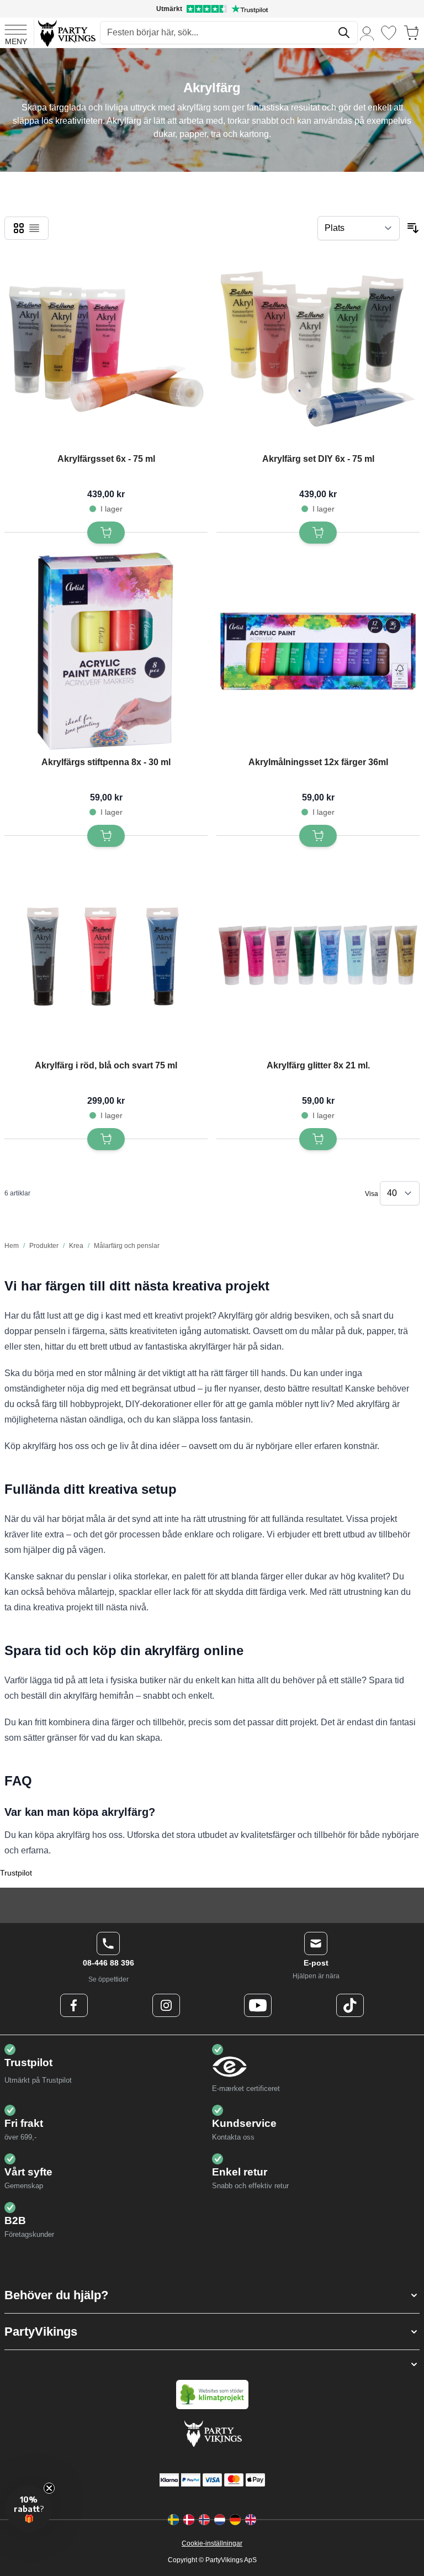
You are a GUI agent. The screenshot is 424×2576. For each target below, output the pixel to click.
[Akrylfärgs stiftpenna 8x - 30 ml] (106, 652)
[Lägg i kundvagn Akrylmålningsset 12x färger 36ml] (318, 836)
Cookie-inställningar (212, 2543)
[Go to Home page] (66, 33)
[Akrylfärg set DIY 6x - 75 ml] (318, 349)
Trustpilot (16, 1873)
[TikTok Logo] (350, 2005)
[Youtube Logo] (258, 2005)
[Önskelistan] (389, 33)
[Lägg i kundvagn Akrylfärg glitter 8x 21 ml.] (318, 1139)
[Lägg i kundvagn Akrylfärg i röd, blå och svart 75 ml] (106, 1139)
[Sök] (344, 33)
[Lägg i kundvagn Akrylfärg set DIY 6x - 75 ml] (318, 533)
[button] (212, 2295)
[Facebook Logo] (74, 2005)
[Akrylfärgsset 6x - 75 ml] (106, 349)
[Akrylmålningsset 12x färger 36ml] (318, 652)
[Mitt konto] (367, 33)
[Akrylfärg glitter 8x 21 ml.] (318, 955)
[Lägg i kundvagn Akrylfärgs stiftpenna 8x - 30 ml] (106, 836)
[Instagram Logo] (166, 2005)
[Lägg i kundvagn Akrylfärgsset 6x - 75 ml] (106, 533)
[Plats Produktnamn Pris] (359, 228)
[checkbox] (19, 228)
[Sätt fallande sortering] (413, 228)
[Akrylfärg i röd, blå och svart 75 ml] (106, 955)
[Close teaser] (49, 2488)
